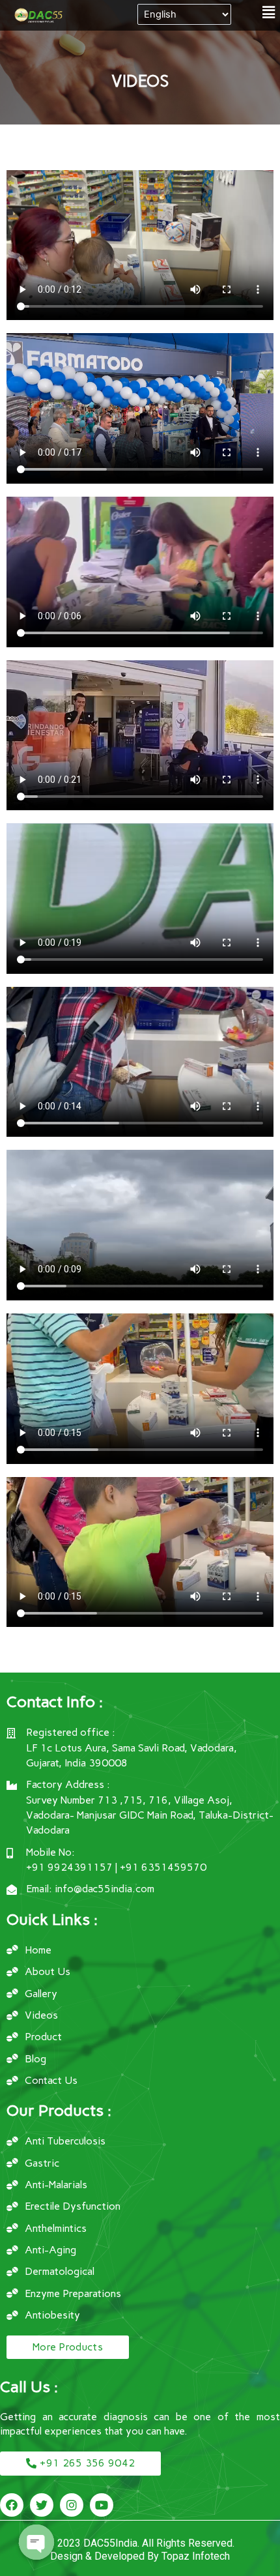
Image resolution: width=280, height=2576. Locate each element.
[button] (269, 12)
